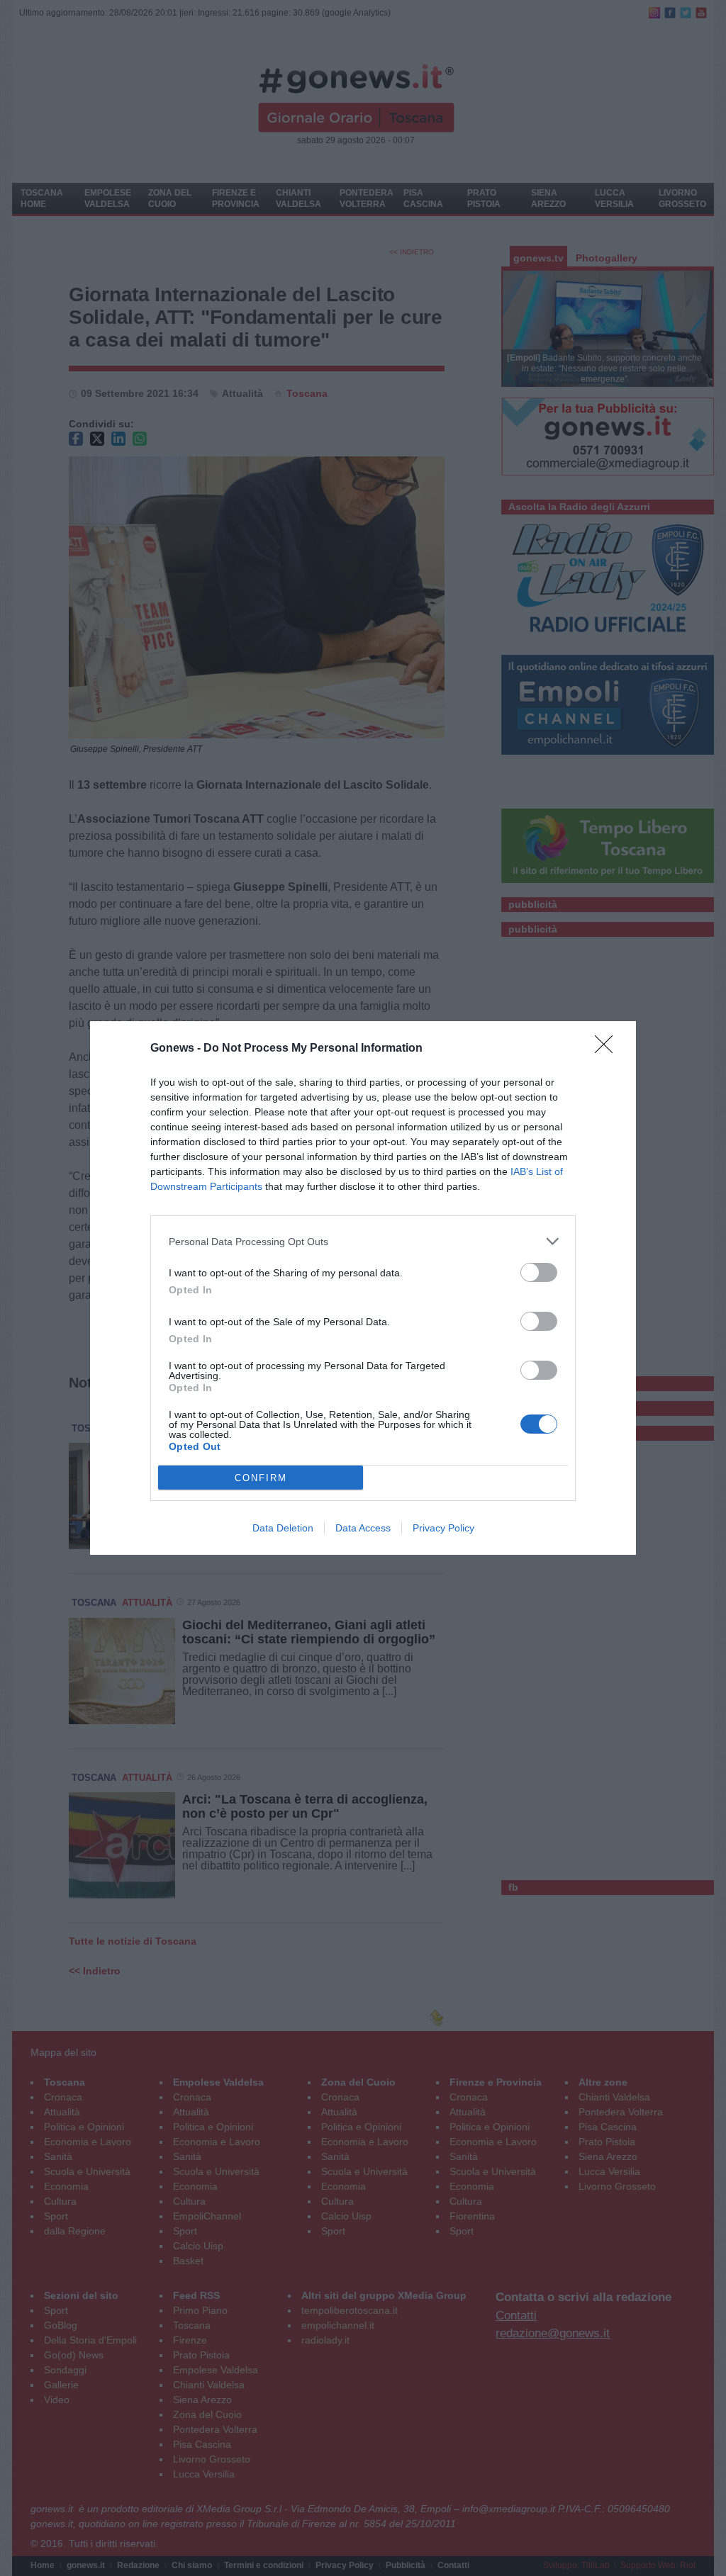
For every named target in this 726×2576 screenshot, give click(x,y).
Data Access (363, 1528)
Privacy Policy (443, 1528)
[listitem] (363, 1241)
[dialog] (363, 1288)
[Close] (608, 1049)
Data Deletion (283, 1528)
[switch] (539, 1272)
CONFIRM (261, 1478)
